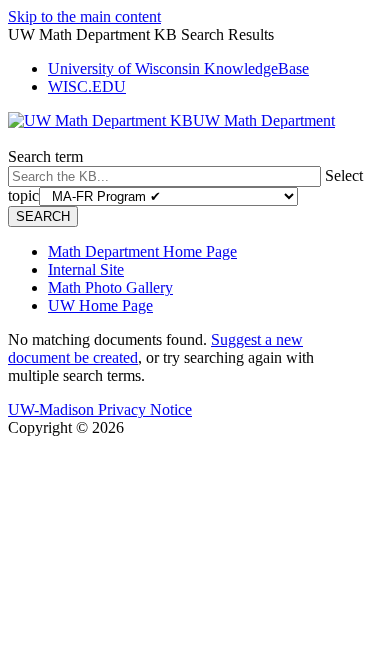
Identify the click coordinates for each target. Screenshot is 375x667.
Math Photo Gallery (110, 287)
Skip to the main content (84, 16)
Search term (45, 156)
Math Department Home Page (142, 251)
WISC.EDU (87, 86)
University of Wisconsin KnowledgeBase (178, 68)
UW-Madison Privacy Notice (100, 409)
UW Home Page (100, 305)
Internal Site (86, 269)
